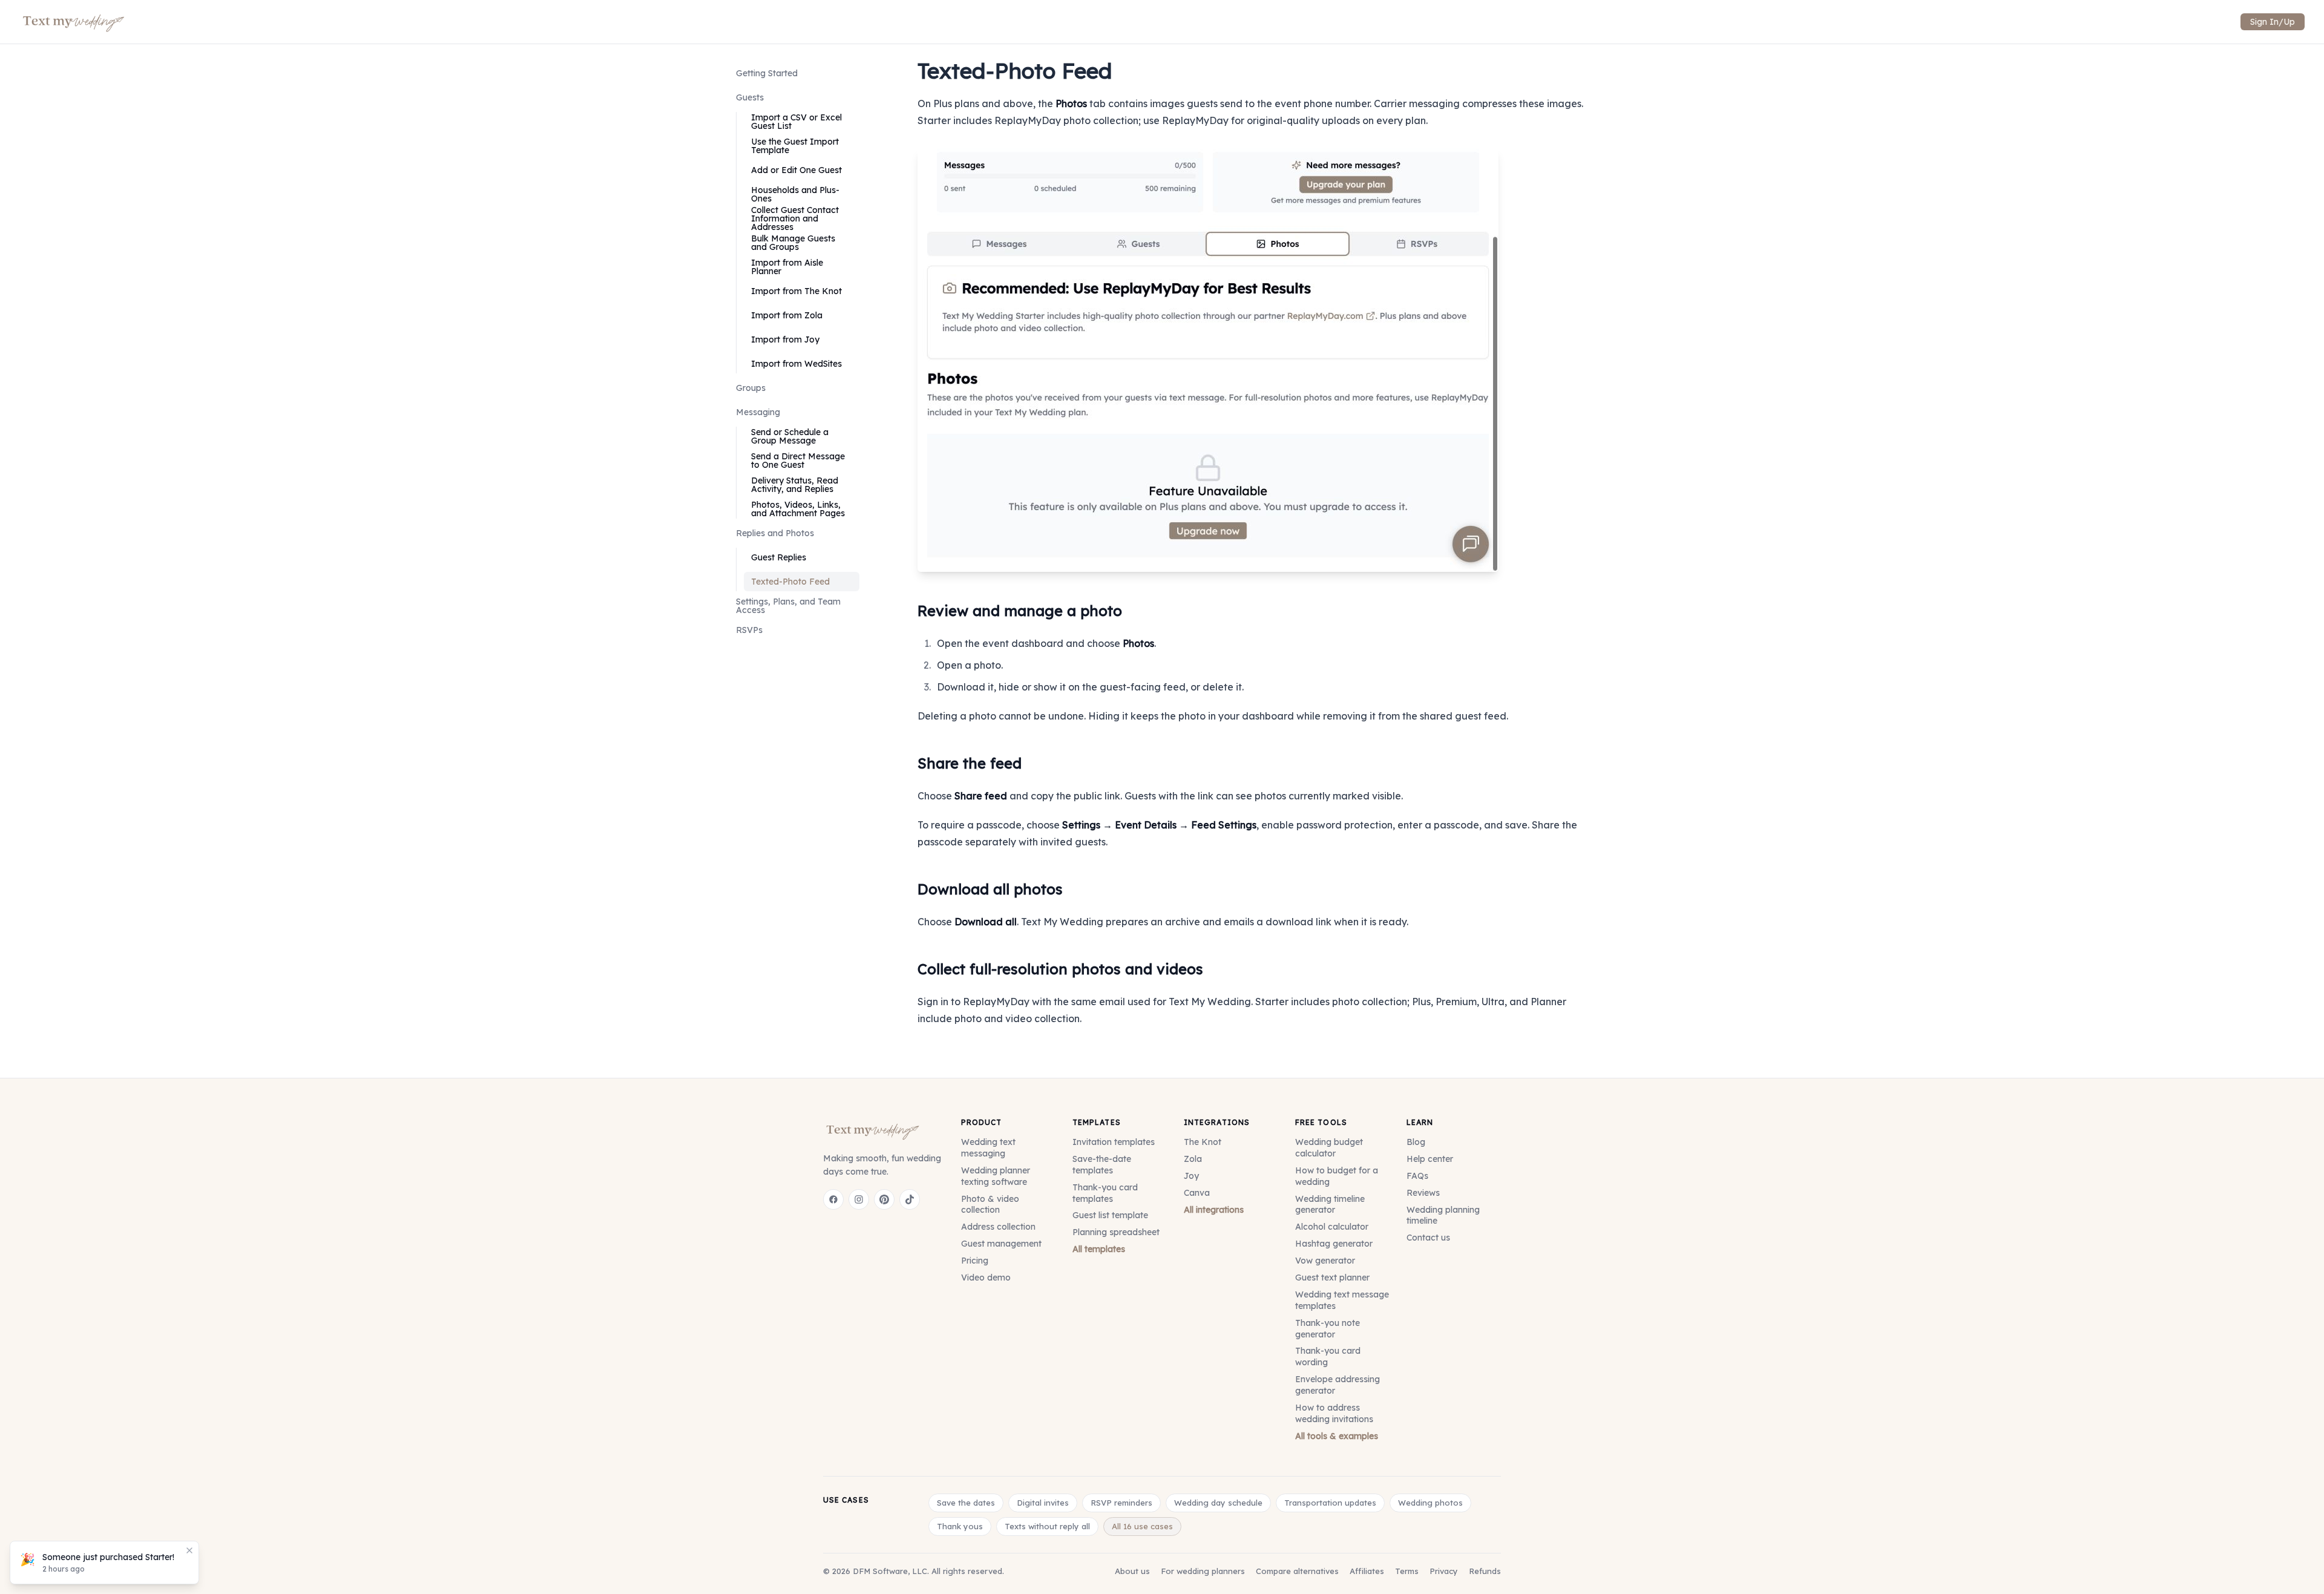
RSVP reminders (1121, 1503)
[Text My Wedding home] (873, 1130)
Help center (1430, 1159)
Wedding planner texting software (996, 1176)
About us (1132, 1571)
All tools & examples (1337, 1436)
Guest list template (1110, 1215)
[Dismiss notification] (189, 1550)
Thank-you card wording (1328, 1356)
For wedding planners (1203, 1571)
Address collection (998, 1227)
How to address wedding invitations (1334, 1413)
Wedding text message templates (1342, 1300)
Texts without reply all (1047, 1526)
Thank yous (960, 1526)
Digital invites (1043, 1503)
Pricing (975, 1261)
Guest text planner (1332, 1277)
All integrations (1214, 1210)
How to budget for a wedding (1337, 1176)
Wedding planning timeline (1443, 1215)
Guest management (1001, 1244)
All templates (1099, 1249)
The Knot (1203, 1142)
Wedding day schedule (1218, 1503)
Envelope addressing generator (1338, 1385)
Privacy (1444, 1571)
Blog (1416, 1142)
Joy (1191, 1176)
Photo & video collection (990, 1205)
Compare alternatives (1297, 1571)
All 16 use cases (1142, 1526)
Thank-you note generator (1328, 1329)
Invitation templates (1114, 1142)
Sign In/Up (2273, 22)
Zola (1193, 1159)
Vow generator (1325, 1261)
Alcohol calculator (1332, 1227)
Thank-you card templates (1105, 1193)
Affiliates (1367, 1571)
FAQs (1417, 1176)
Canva (1197, 1193)
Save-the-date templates (1102, 1165)
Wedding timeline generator (1330, 1205)
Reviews (1423, 1193)
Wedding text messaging (988, 1148)
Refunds (1485, 1571)
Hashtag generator (1334, 1244)
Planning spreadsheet (1116, 1232)
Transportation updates (1330, 1503)
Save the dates (966, 1503)
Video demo (986, 1277)
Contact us (1428, 1238)
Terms (1407, 1571)
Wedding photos (1430, 1503)
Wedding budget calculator (1329, 1148)
